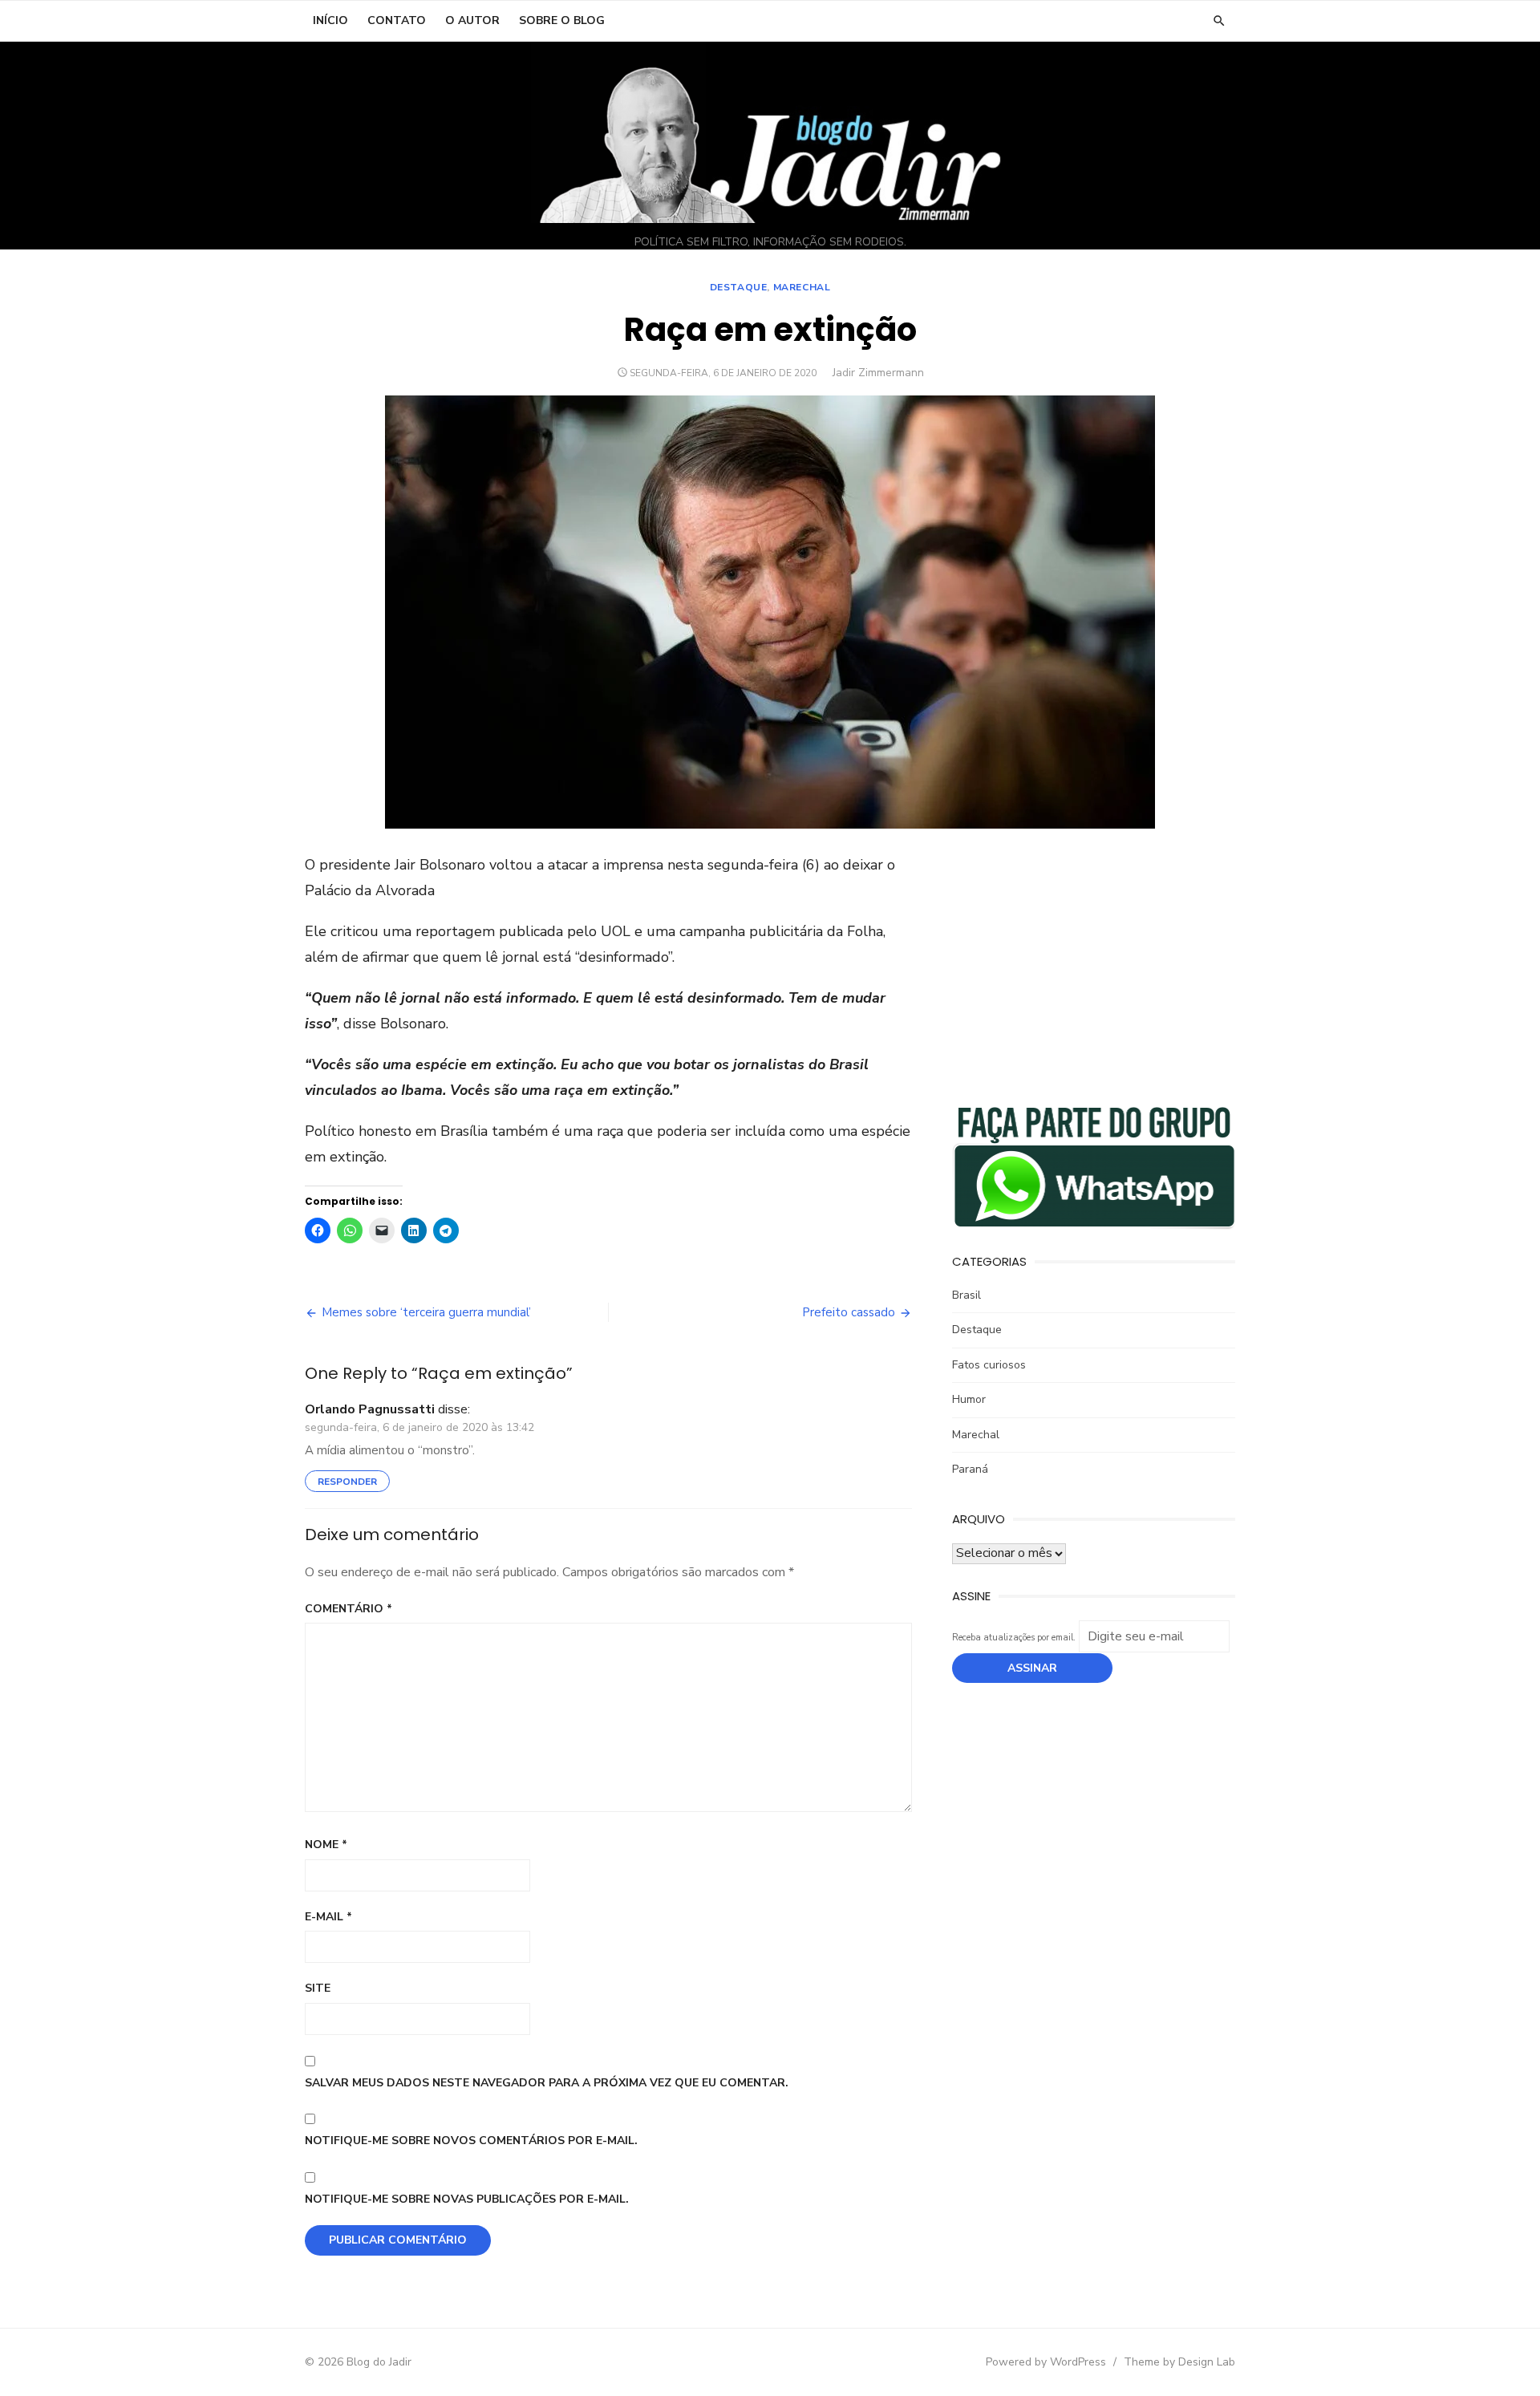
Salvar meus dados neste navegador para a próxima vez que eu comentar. (547, 2083)
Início (330, 20)
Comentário (349, 1609)
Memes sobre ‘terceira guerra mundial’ (426, 1312)
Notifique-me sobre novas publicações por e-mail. (467, 2199)
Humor (969, 1399)
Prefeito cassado (849, 1312)
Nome (326, 1845)
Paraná (970, 1469)
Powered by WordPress (1046, 2362)
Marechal (802, 287)
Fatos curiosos (989, 1365)
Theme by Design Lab (1179, 2362)
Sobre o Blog (562, 20)
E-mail (328, 1917)
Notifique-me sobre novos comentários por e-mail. (471, 2141)
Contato (397, 20)
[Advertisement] (1094, 965)
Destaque (739, 287)
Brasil (967, 1295)
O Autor (472, 20)
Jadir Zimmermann (878, 373)
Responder (347, 1482)
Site (318, 1988)
